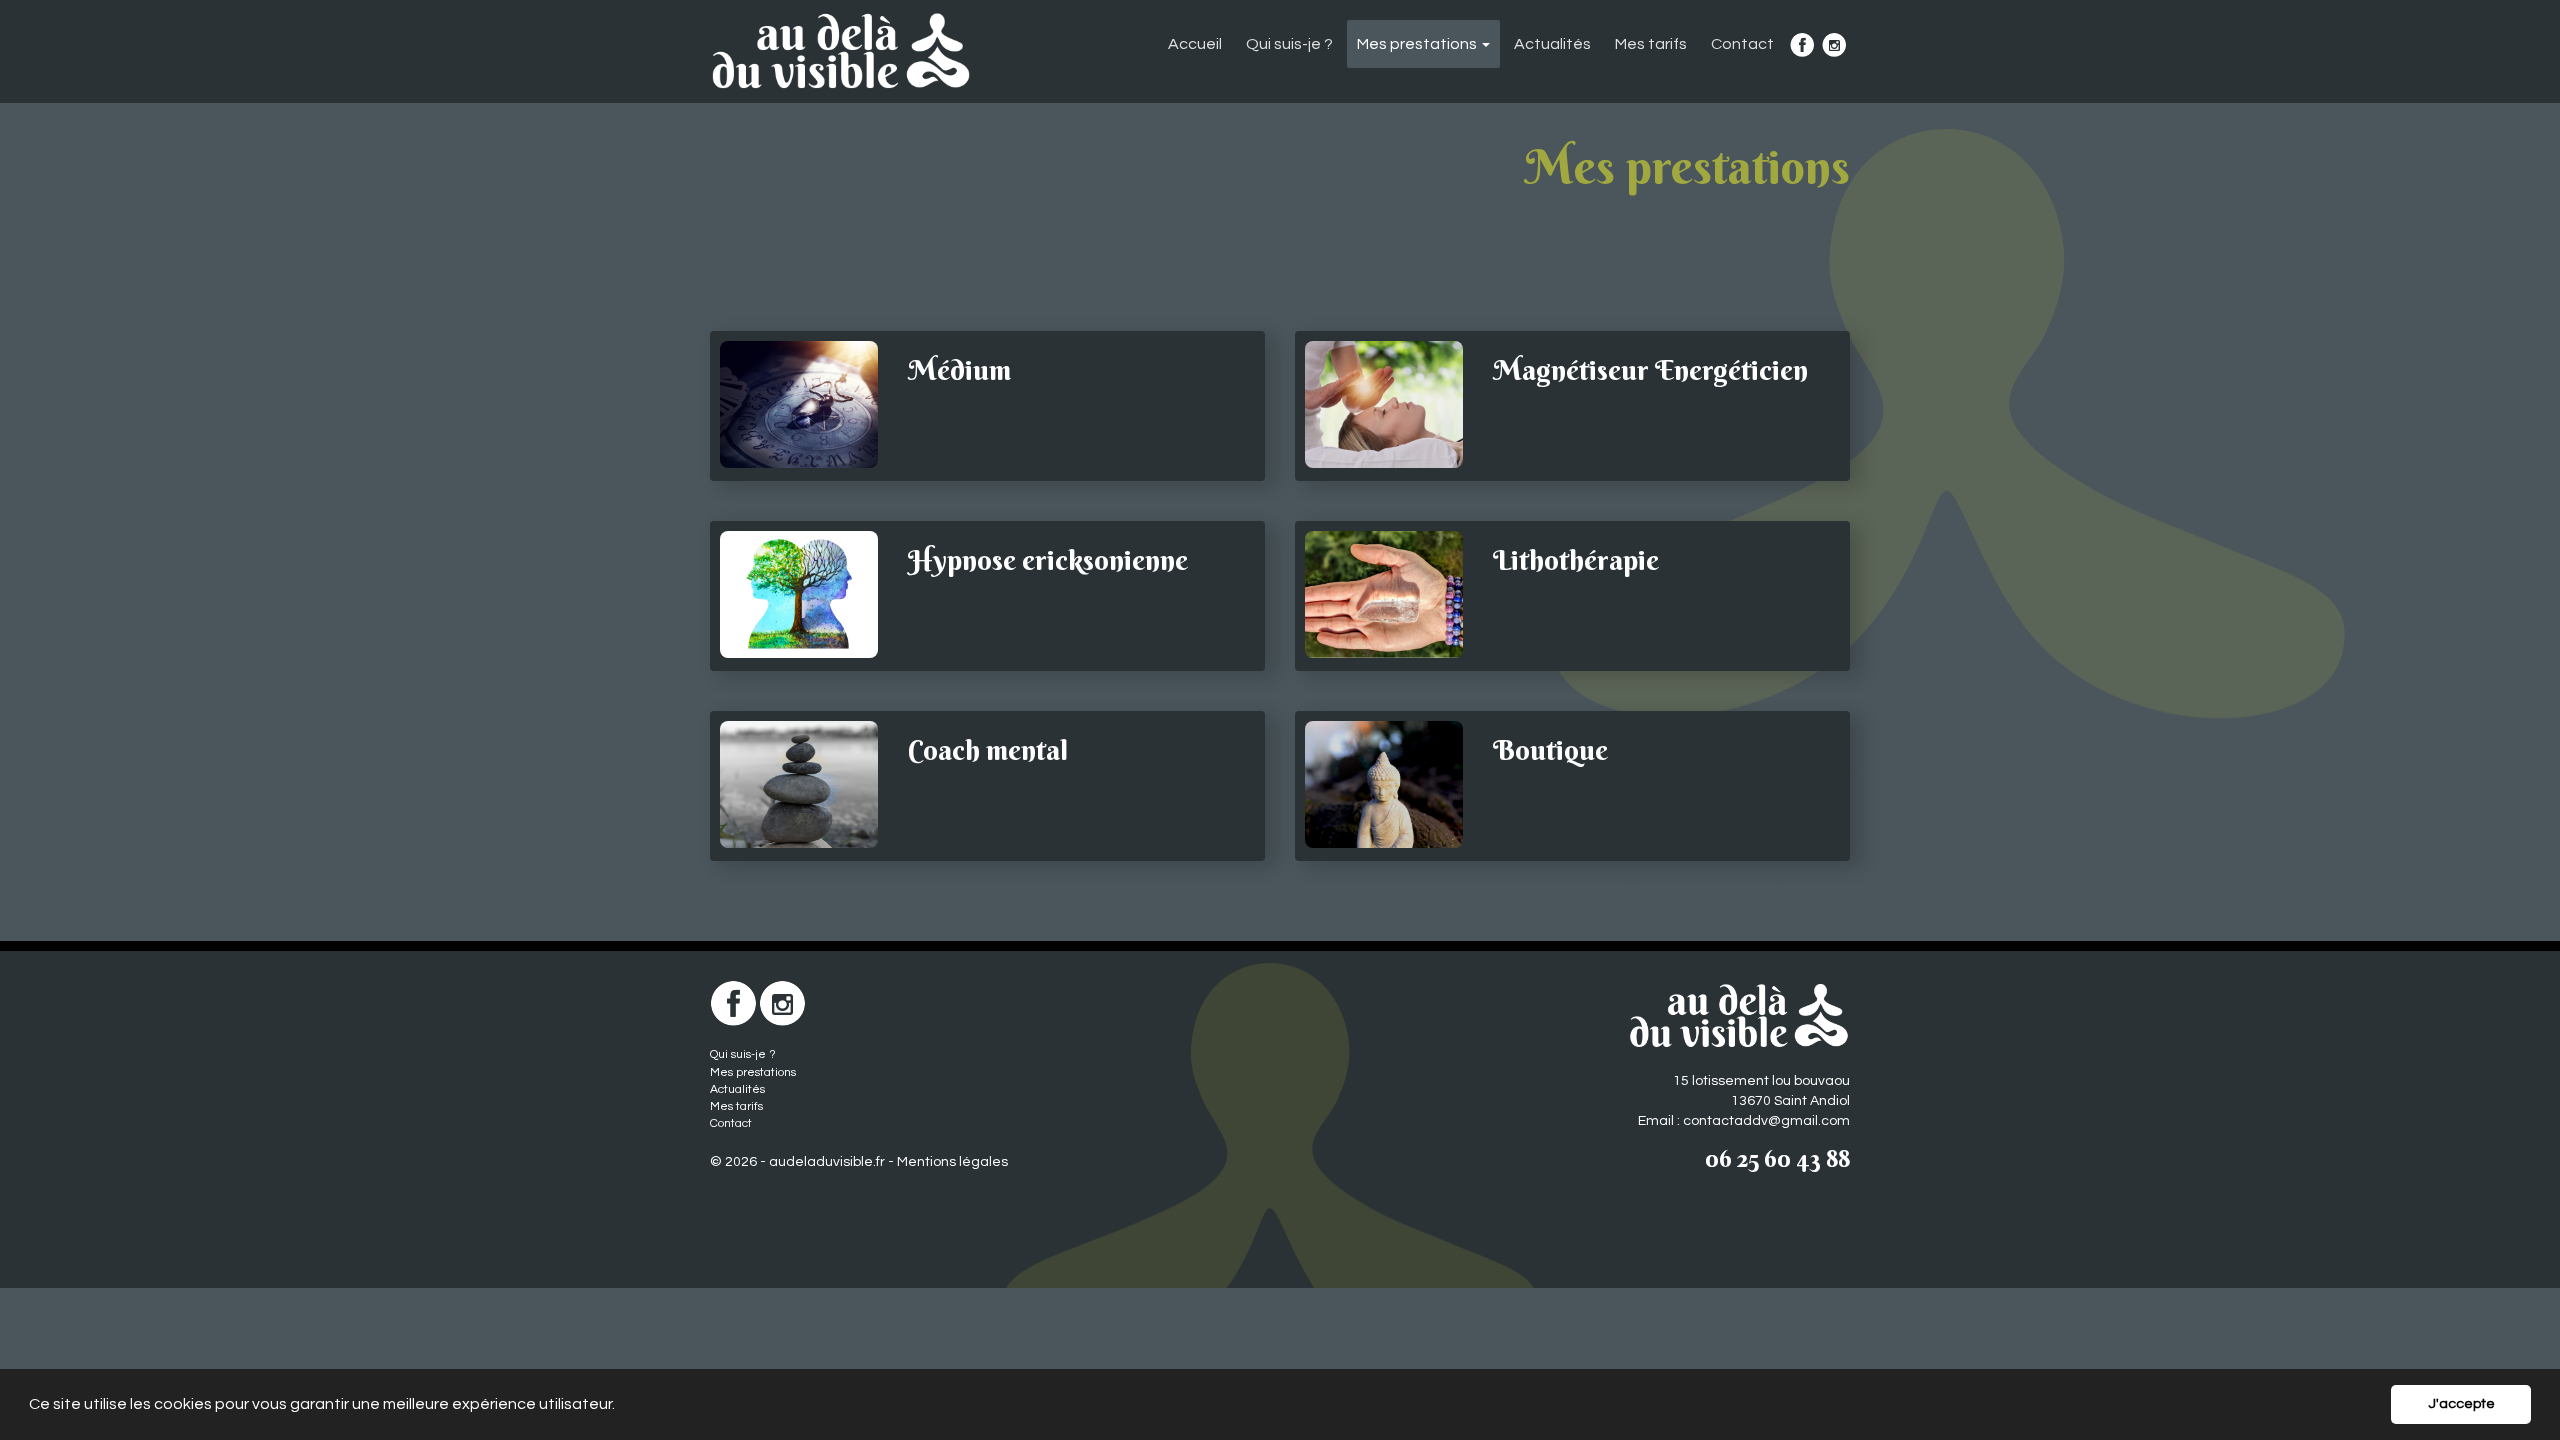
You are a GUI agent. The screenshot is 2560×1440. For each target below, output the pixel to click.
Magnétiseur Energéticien (1650, 370)
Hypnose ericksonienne (1048, 560)
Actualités (1552, 44)
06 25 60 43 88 (1777, 1158)
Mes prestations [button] (1418, 44)
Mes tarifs (1651, 44)
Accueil (1195, 44)
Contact (1742, 44)
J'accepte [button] (2461, 1403)
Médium (959, 370)
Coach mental (988, 750)
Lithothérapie (1576, 560)
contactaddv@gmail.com (1766, 1121)
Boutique (1550, 750)
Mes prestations (753, 1072)
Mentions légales (952, 1162)
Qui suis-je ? (1289, 44)
